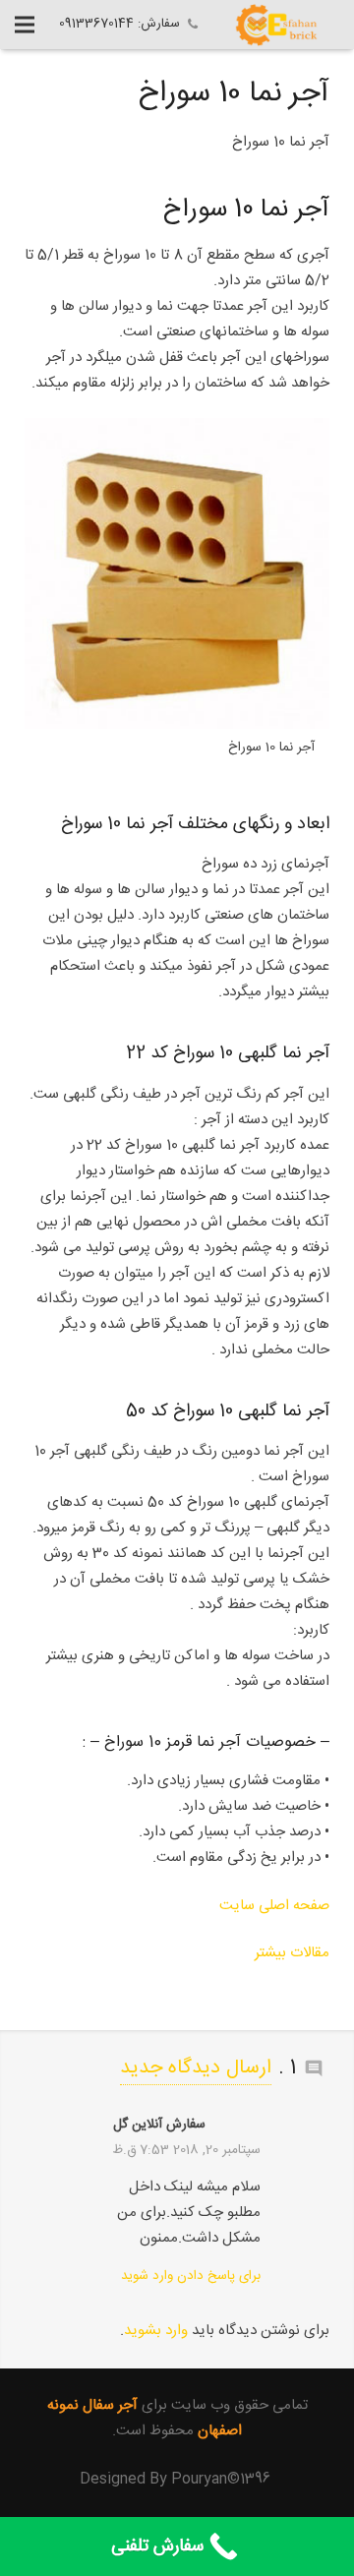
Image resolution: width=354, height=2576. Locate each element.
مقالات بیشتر (292, 1953)
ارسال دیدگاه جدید (196, 2068)
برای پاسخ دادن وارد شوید (191, 2276)
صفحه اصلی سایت (274, 1906)
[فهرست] (25, 25)
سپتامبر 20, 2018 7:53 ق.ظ (186, 2150)
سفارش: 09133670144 (119, 24)
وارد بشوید (156, 2331)
